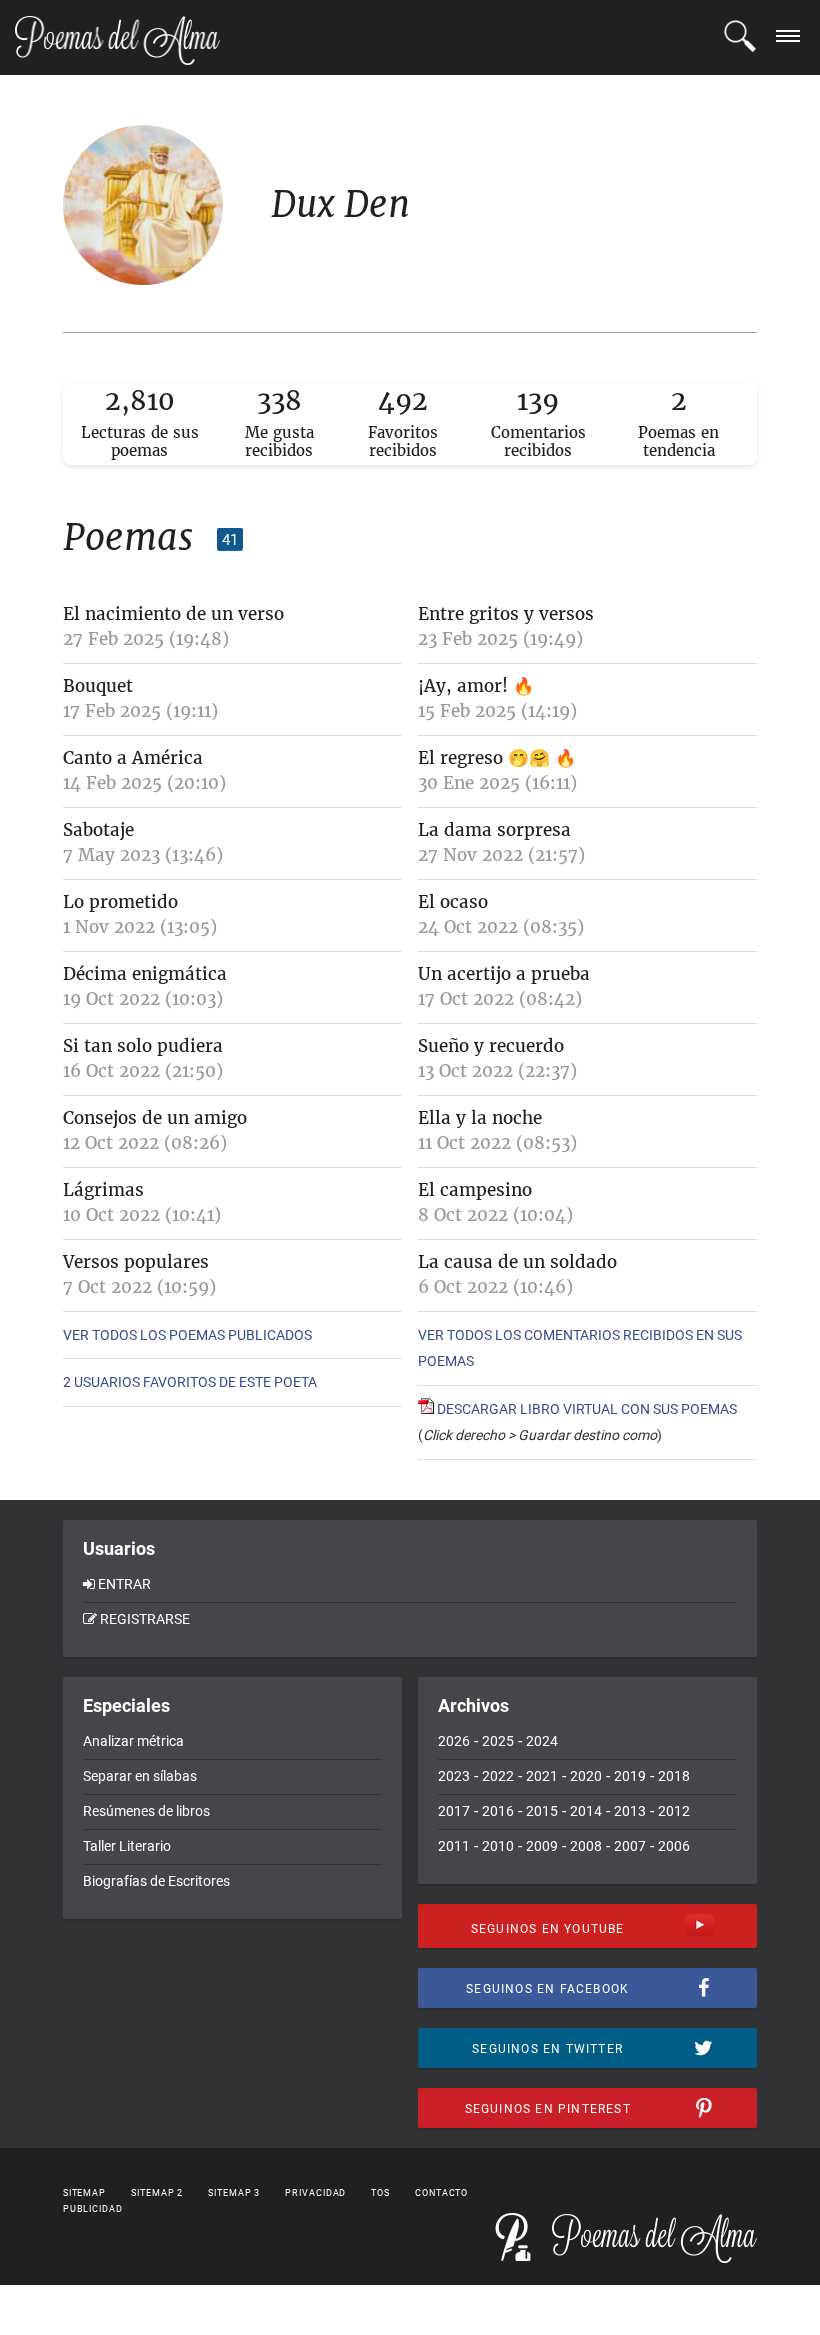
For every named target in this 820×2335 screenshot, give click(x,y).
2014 (586, 1811)
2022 (498, 1776)
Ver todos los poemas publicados (187, 1335)
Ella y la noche (480, 1118)
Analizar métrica (133, 1741)
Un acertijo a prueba (504, 974)
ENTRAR (124, 1584)
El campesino (475, 1190)
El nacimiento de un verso (173, 614)
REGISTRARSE (145, 1619)
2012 (674, 1811)
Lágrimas (103, 1190)
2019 (630, 1776)
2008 (586, 1846)
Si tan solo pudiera (143, 1046)
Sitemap (84, 2193)
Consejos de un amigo (155, 1118)
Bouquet (98, 686)
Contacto (441, 2193)
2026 (454, 1741)
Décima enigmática (145, 974)
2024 (542, 1741)
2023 (454, 1776)
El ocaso (453, 902)
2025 (498, 1741)
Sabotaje (98, 830)
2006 (674, 1846)
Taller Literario (127, 1846)
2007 (630, 1846)
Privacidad (315, 2193)
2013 (630, 1811)
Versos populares (136, 1262)
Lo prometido (120, 902)
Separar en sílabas (140, 1776)
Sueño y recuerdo (491, 1046)
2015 (542, 1811)
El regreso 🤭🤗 (484, 758)
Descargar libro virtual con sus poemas (585, 1409)
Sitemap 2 (157, 2193)
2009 (542, 1846)
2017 (454, 1811)
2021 (542, 1776)
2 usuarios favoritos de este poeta (190, 1382)
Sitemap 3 (234, 2193)
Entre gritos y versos (506, 614)
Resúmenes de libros (146, 1811)
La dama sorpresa (494, 830)
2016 (498, 1811)
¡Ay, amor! (463, 686)
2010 (498, 1846)
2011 (454, 1846)
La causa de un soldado (517, 1262)
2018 (674, 1776)
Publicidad (93, 2209)
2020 (586, 1776)
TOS (380, 2193)
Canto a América (133, 758)
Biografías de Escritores (156, 1881)
